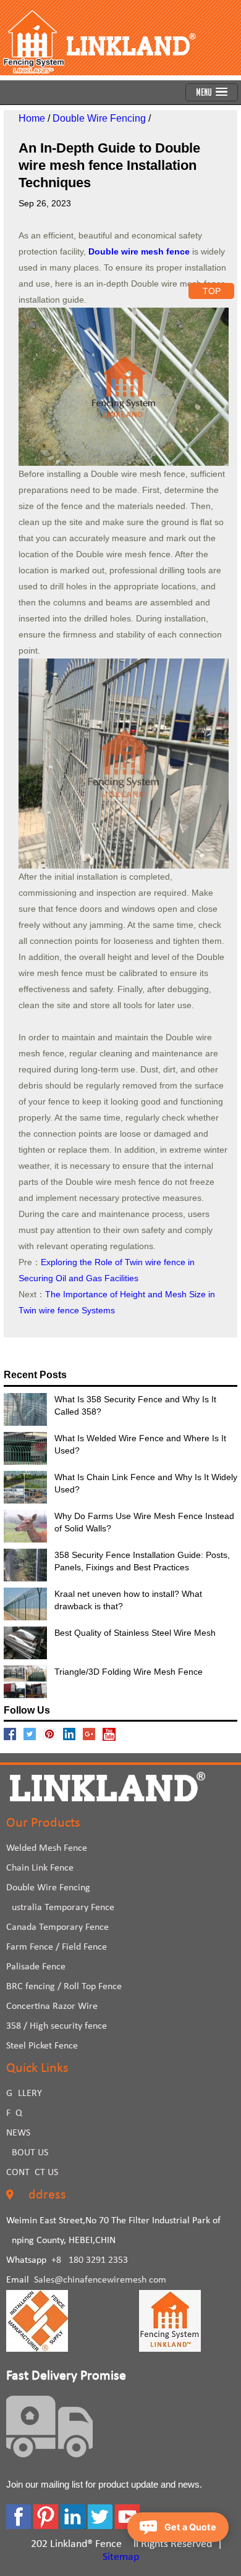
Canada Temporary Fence (57, 1927)
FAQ (14, 2113)
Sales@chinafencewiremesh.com (100, 2280)
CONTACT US (32, 2173)
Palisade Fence (36, 1967)
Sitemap (121, 2557)
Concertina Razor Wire (52, 2006)
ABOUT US (27, 2153)
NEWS (18, 2133)
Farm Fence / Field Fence (57, 1947)
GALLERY (24, 2094)
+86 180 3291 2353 (90, 2260)
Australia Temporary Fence (60, 1908)
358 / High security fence (57, 2026)
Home (32, 118)
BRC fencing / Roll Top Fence (64, 1987)
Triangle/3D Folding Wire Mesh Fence (129, 1672)
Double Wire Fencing (99, 118)
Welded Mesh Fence (47, 1848)
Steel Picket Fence (42, 2046)
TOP (212, 291)
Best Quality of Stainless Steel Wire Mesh (135, 1633)
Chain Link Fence (40, 1868)
